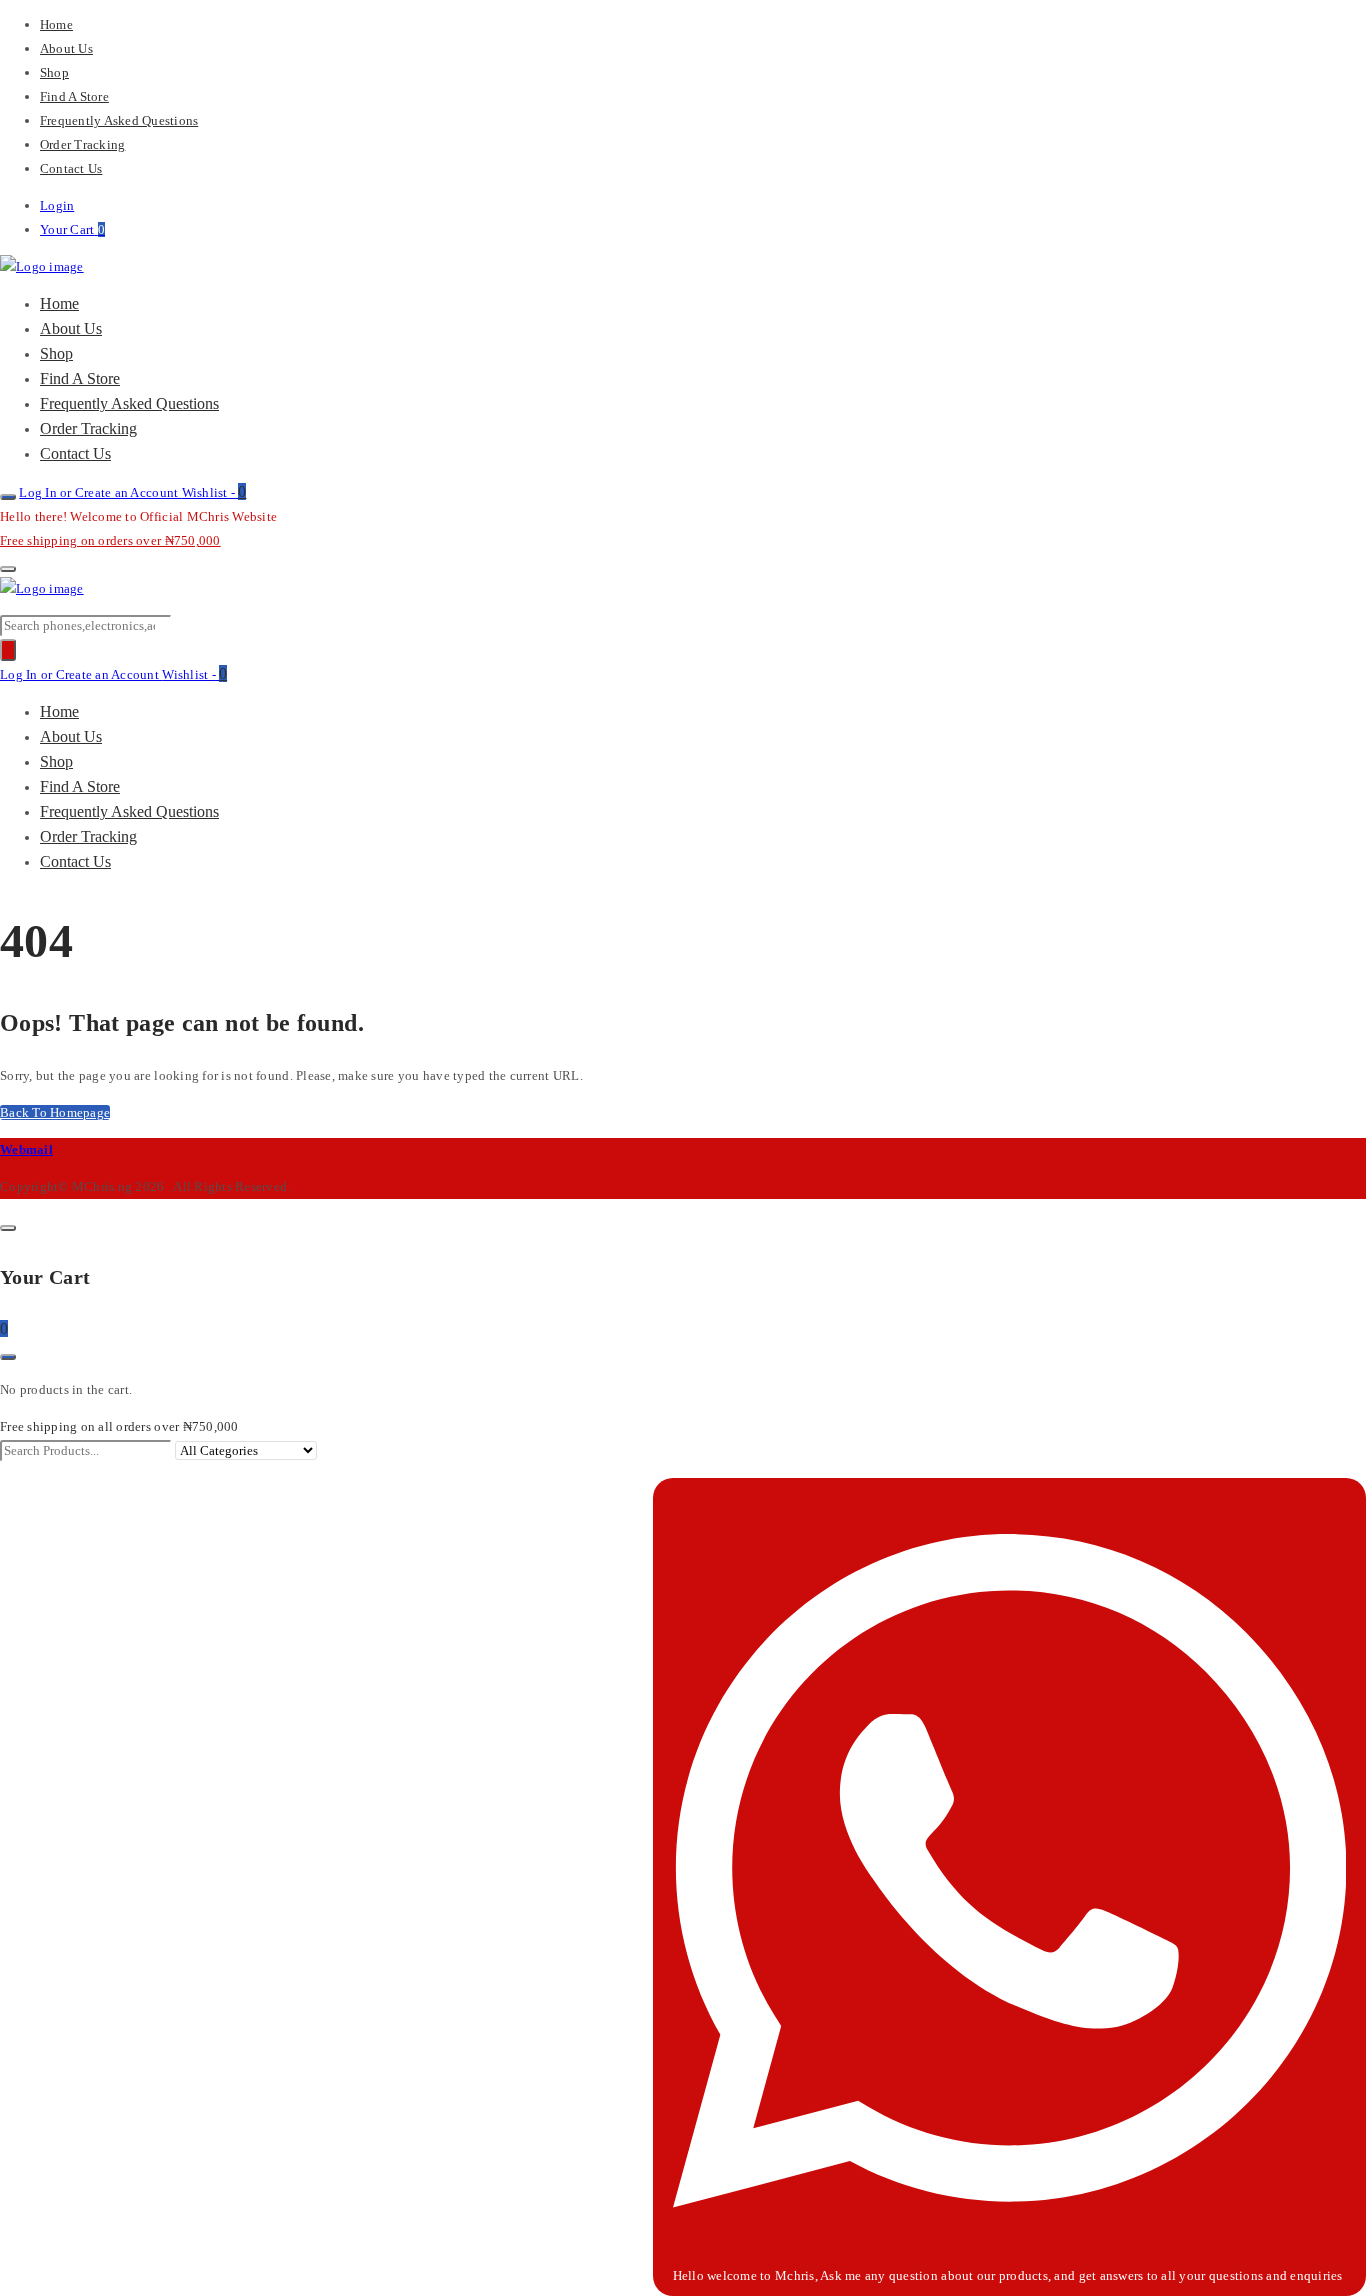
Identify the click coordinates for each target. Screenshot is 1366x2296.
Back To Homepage (55, 1112)
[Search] (8, 650)
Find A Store (74, 96)
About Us (66, 48)
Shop (54, 72)
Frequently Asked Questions (119, 120)
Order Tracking (82, 144)
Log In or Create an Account (100, 492)
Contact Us (71, 168)
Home (56, 24)
